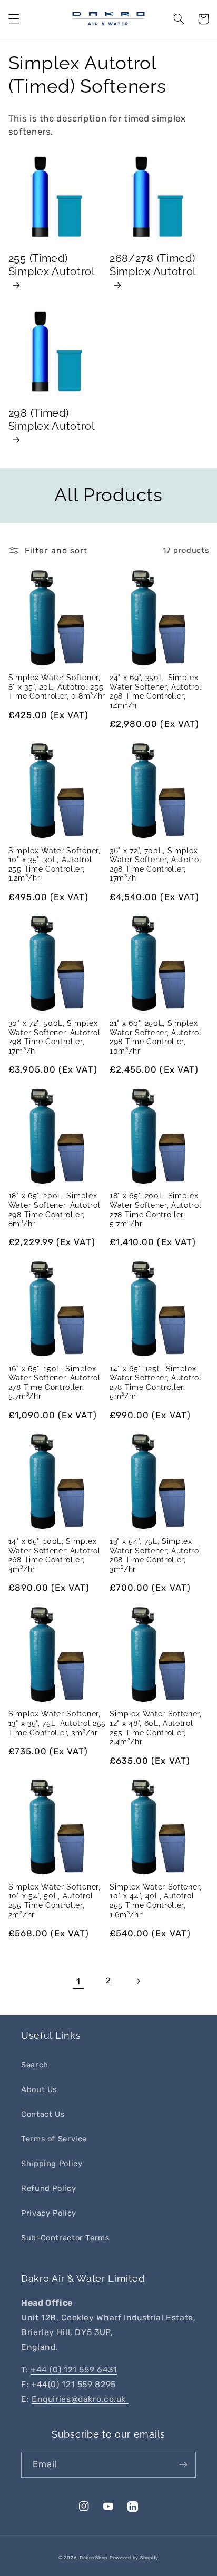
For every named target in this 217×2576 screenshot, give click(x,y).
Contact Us (43, 2114)
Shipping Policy (52, 2164)
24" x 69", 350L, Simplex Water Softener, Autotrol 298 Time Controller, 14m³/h (156, 691)
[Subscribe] (183, 2465)
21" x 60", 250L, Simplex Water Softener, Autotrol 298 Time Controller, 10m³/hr (156, 1037)
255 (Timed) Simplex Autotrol (52, 265)
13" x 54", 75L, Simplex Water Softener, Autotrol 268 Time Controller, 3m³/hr (156, 1555)
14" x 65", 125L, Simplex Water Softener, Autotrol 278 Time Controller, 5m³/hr (156, 1383)
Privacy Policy (49, 2213)
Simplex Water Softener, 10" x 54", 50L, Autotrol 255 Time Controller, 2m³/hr (55, 1901)
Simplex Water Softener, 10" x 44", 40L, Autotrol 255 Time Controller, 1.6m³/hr (156, 1901)
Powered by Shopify (134, 2558)
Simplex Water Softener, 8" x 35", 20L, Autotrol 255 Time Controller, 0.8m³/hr (57, 687)
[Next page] (139, 1981)
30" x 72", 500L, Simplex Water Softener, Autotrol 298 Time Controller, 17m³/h (55, 1037)
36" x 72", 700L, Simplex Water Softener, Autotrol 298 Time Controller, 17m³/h (156, 865)
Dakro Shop (93, 2558)
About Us (39, 2089)
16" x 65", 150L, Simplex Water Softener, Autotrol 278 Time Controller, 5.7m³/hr (55, 1383)
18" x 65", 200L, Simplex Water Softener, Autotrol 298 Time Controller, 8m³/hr (55, 1210)
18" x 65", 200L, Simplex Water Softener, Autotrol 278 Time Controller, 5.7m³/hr (156, 1210)
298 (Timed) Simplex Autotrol (52, 420)
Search (35, 2065)
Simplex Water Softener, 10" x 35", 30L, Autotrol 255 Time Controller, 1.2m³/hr (55, 865)
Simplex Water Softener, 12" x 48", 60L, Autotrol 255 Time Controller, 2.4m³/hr (156, 1728)
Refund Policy (48, 2188)
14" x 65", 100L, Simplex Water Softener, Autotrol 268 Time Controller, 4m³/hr (55, 1555)
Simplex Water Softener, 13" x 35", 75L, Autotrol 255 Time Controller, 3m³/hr (57, 1723)
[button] (14, 19)
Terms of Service (54, 2139)
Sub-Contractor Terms (65, 2238)
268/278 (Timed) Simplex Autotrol (153, 265)
